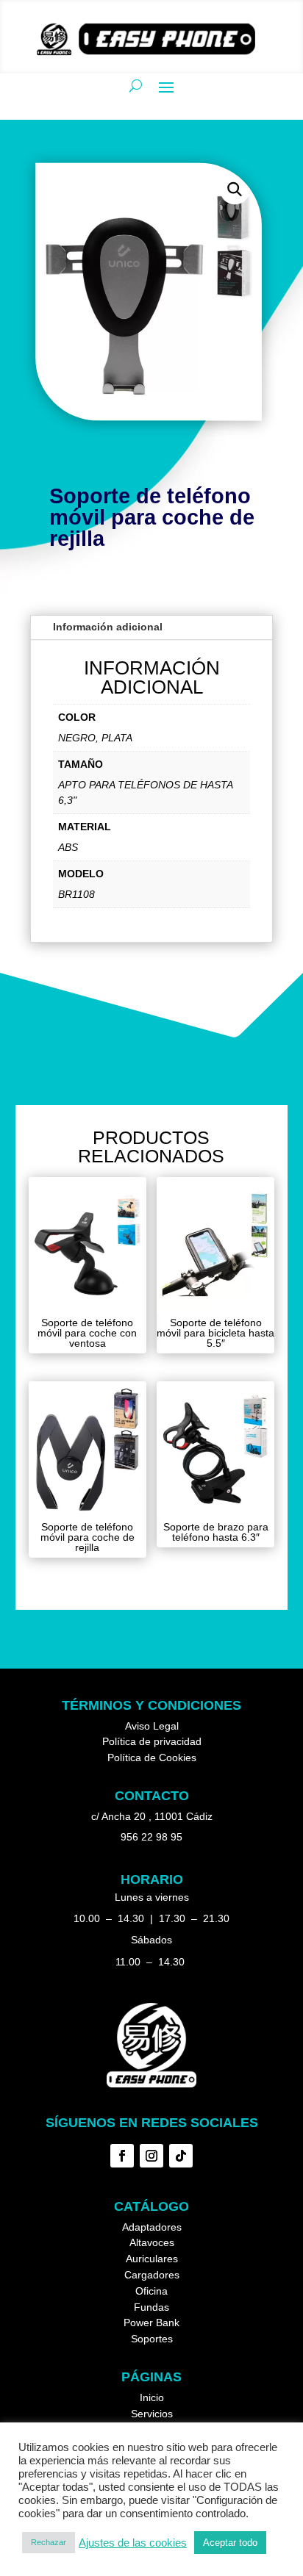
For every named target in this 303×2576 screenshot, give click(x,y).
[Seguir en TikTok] (181, 2156)
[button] (234, 189)
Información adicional (108, 627)
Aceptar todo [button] (230, 2543)
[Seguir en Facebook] (122, 2156)
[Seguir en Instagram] (151, 2156)
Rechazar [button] (49, 2542)
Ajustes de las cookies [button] (133, 2543)
